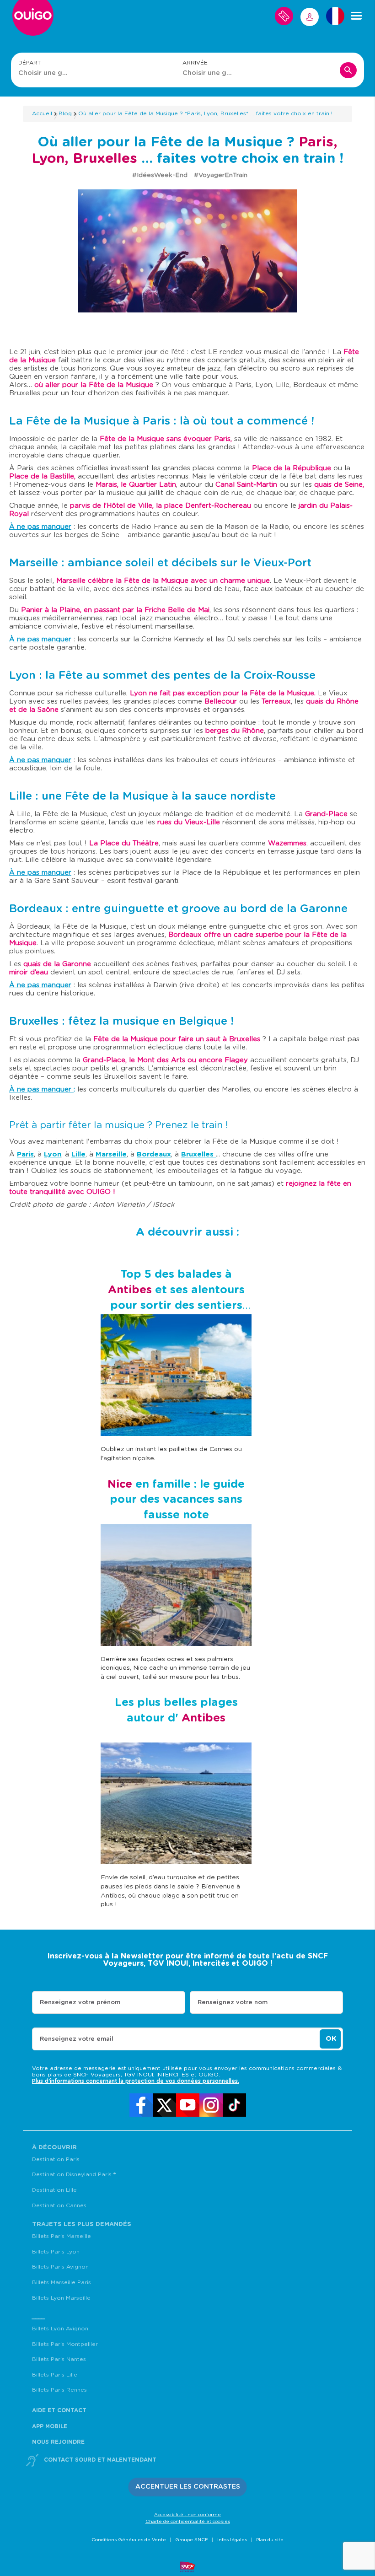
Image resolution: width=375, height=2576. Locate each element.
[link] (141, 2105)
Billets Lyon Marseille (61, 2298)
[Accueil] (33, 19)
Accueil (42, 113)
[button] (188, 2487)
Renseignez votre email (77, 2039)
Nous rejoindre (58, 2442)
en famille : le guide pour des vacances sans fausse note (176, 1500)
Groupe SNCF (192, 2540)
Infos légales (232, 2540)
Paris (25, 1154)
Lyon (53, 1154)
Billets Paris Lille (55, 2375)
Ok (331, 2039)
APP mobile (50, 2426)
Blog (65, 113)
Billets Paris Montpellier (65, 2344)
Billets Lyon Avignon (60, 2329)
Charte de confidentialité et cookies (188, 2522)
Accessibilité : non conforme (187, 2515)
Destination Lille (54, 2190)
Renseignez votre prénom (80, 2003)
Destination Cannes (59, 2205)
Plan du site (270, 2540)
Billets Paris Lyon (56, 2252)
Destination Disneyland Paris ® (74, 2174)
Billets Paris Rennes (59, 2390)
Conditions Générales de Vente (129, 2540)
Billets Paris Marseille (62, 2236)
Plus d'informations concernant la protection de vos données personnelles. (136, 2081)
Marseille (111, 1154)
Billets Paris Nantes (59, 2359)
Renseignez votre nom (233, 2003)
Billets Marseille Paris (62, 2282)
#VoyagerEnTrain (221, 175)
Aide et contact (59, 2410)
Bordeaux (154, 1154)
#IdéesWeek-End (161, 175)
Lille (78, 1154)
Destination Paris (56, 2159)
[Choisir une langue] (335, 16)
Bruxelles (198, 1154)
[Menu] (356, 16)
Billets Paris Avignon (60, 2267)
